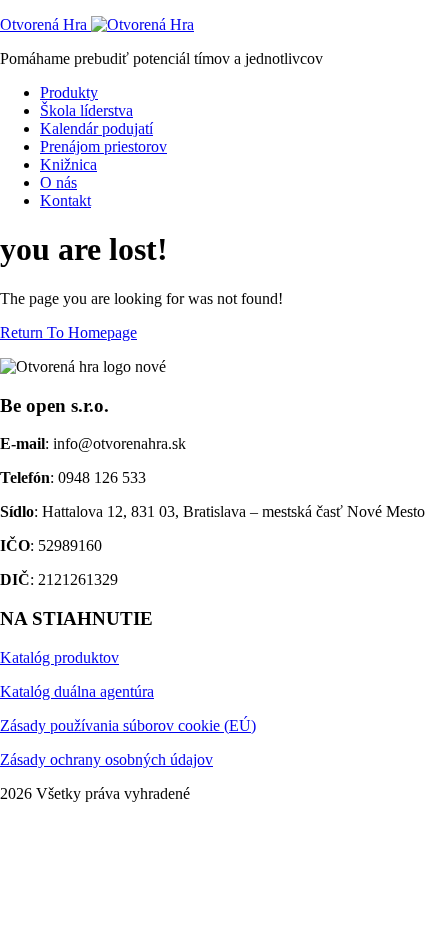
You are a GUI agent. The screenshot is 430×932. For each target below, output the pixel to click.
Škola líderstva (86, 110)
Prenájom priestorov (103, 146)
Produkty (69, 92)
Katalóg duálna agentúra (77, 691)
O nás (58, 182)
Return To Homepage (68, 332)
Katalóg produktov (59, 657)
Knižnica (68, 164)
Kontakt (65, 200)
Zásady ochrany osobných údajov (106, 759)
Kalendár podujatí (96, 128)
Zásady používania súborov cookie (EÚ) (128, 725)
